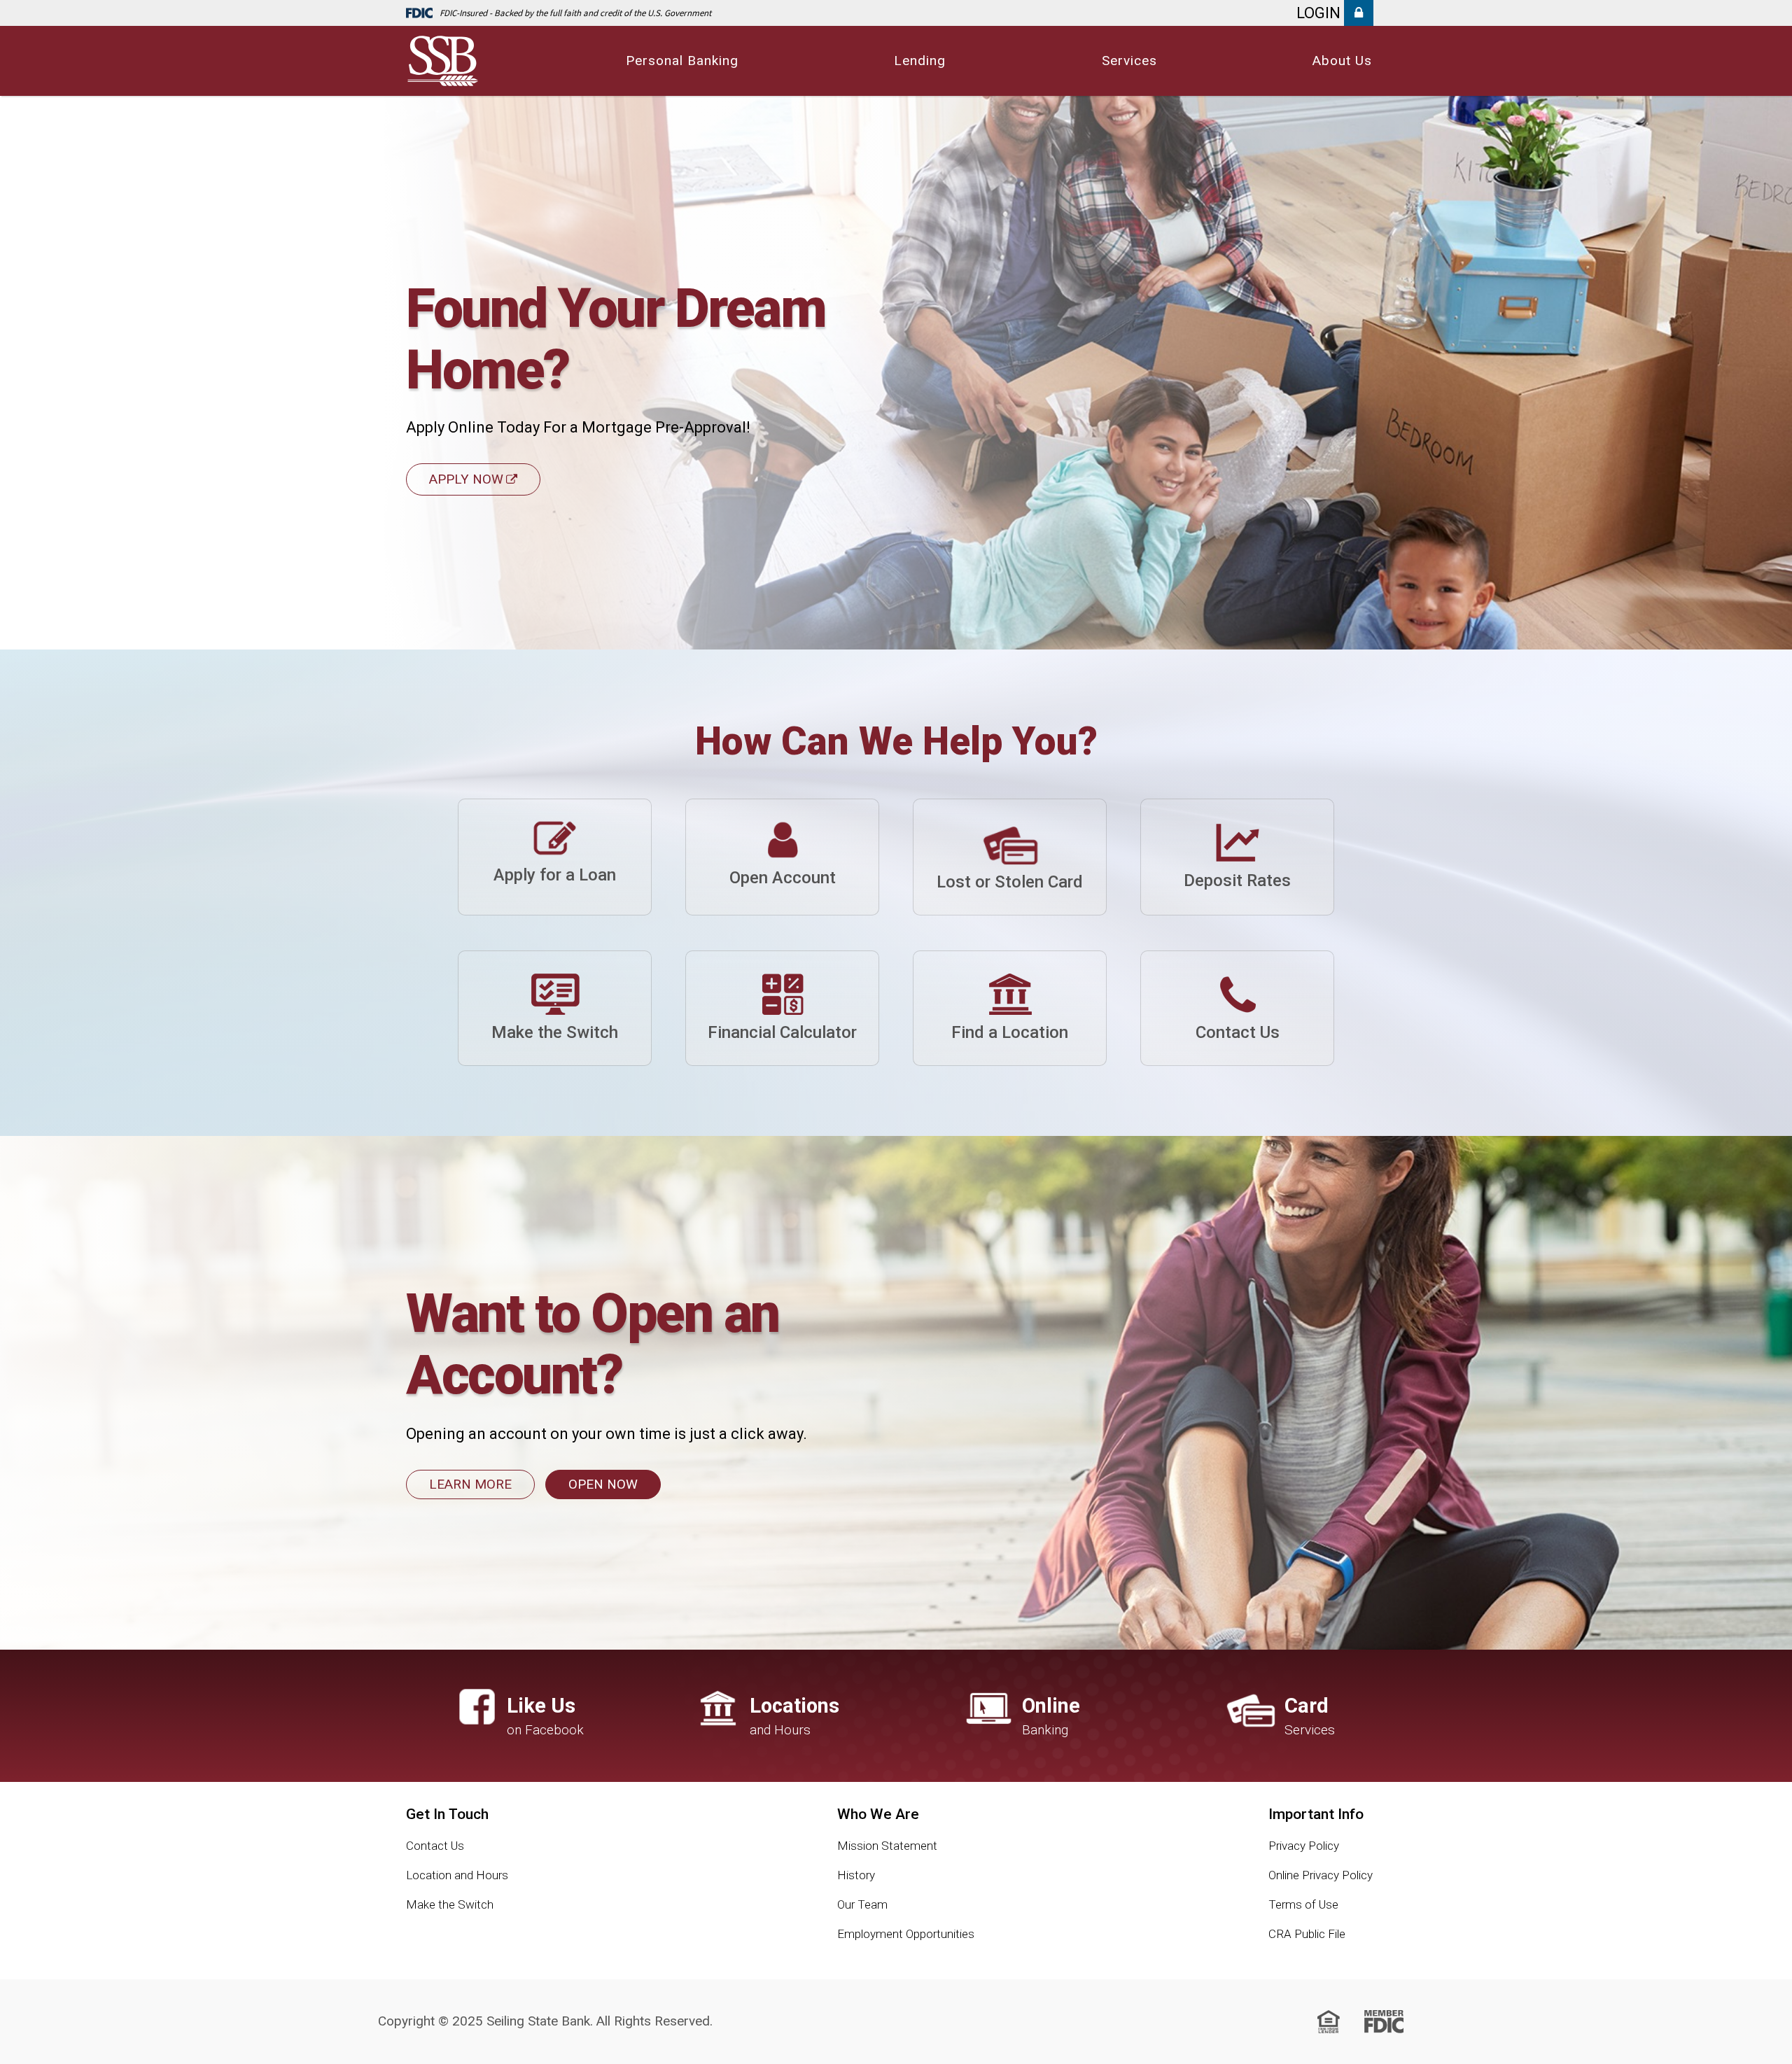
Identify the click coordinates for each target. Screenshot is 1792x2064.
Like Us (541, 1716)
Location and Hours (457, 1875)
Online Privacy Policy (1321, 1875)
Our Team (862, 1904)
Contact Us (435, 1846)
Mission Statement (887, 1846)
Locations (794, 1716)
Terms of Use (1303, 1904)
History (856, 1875)
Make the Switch (450, 1904)
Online (1051, 1716)
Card (1307, 1716)
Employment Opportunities (906, 1934)
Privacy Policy (1304, 1846)
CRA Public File (1307, 1934)
